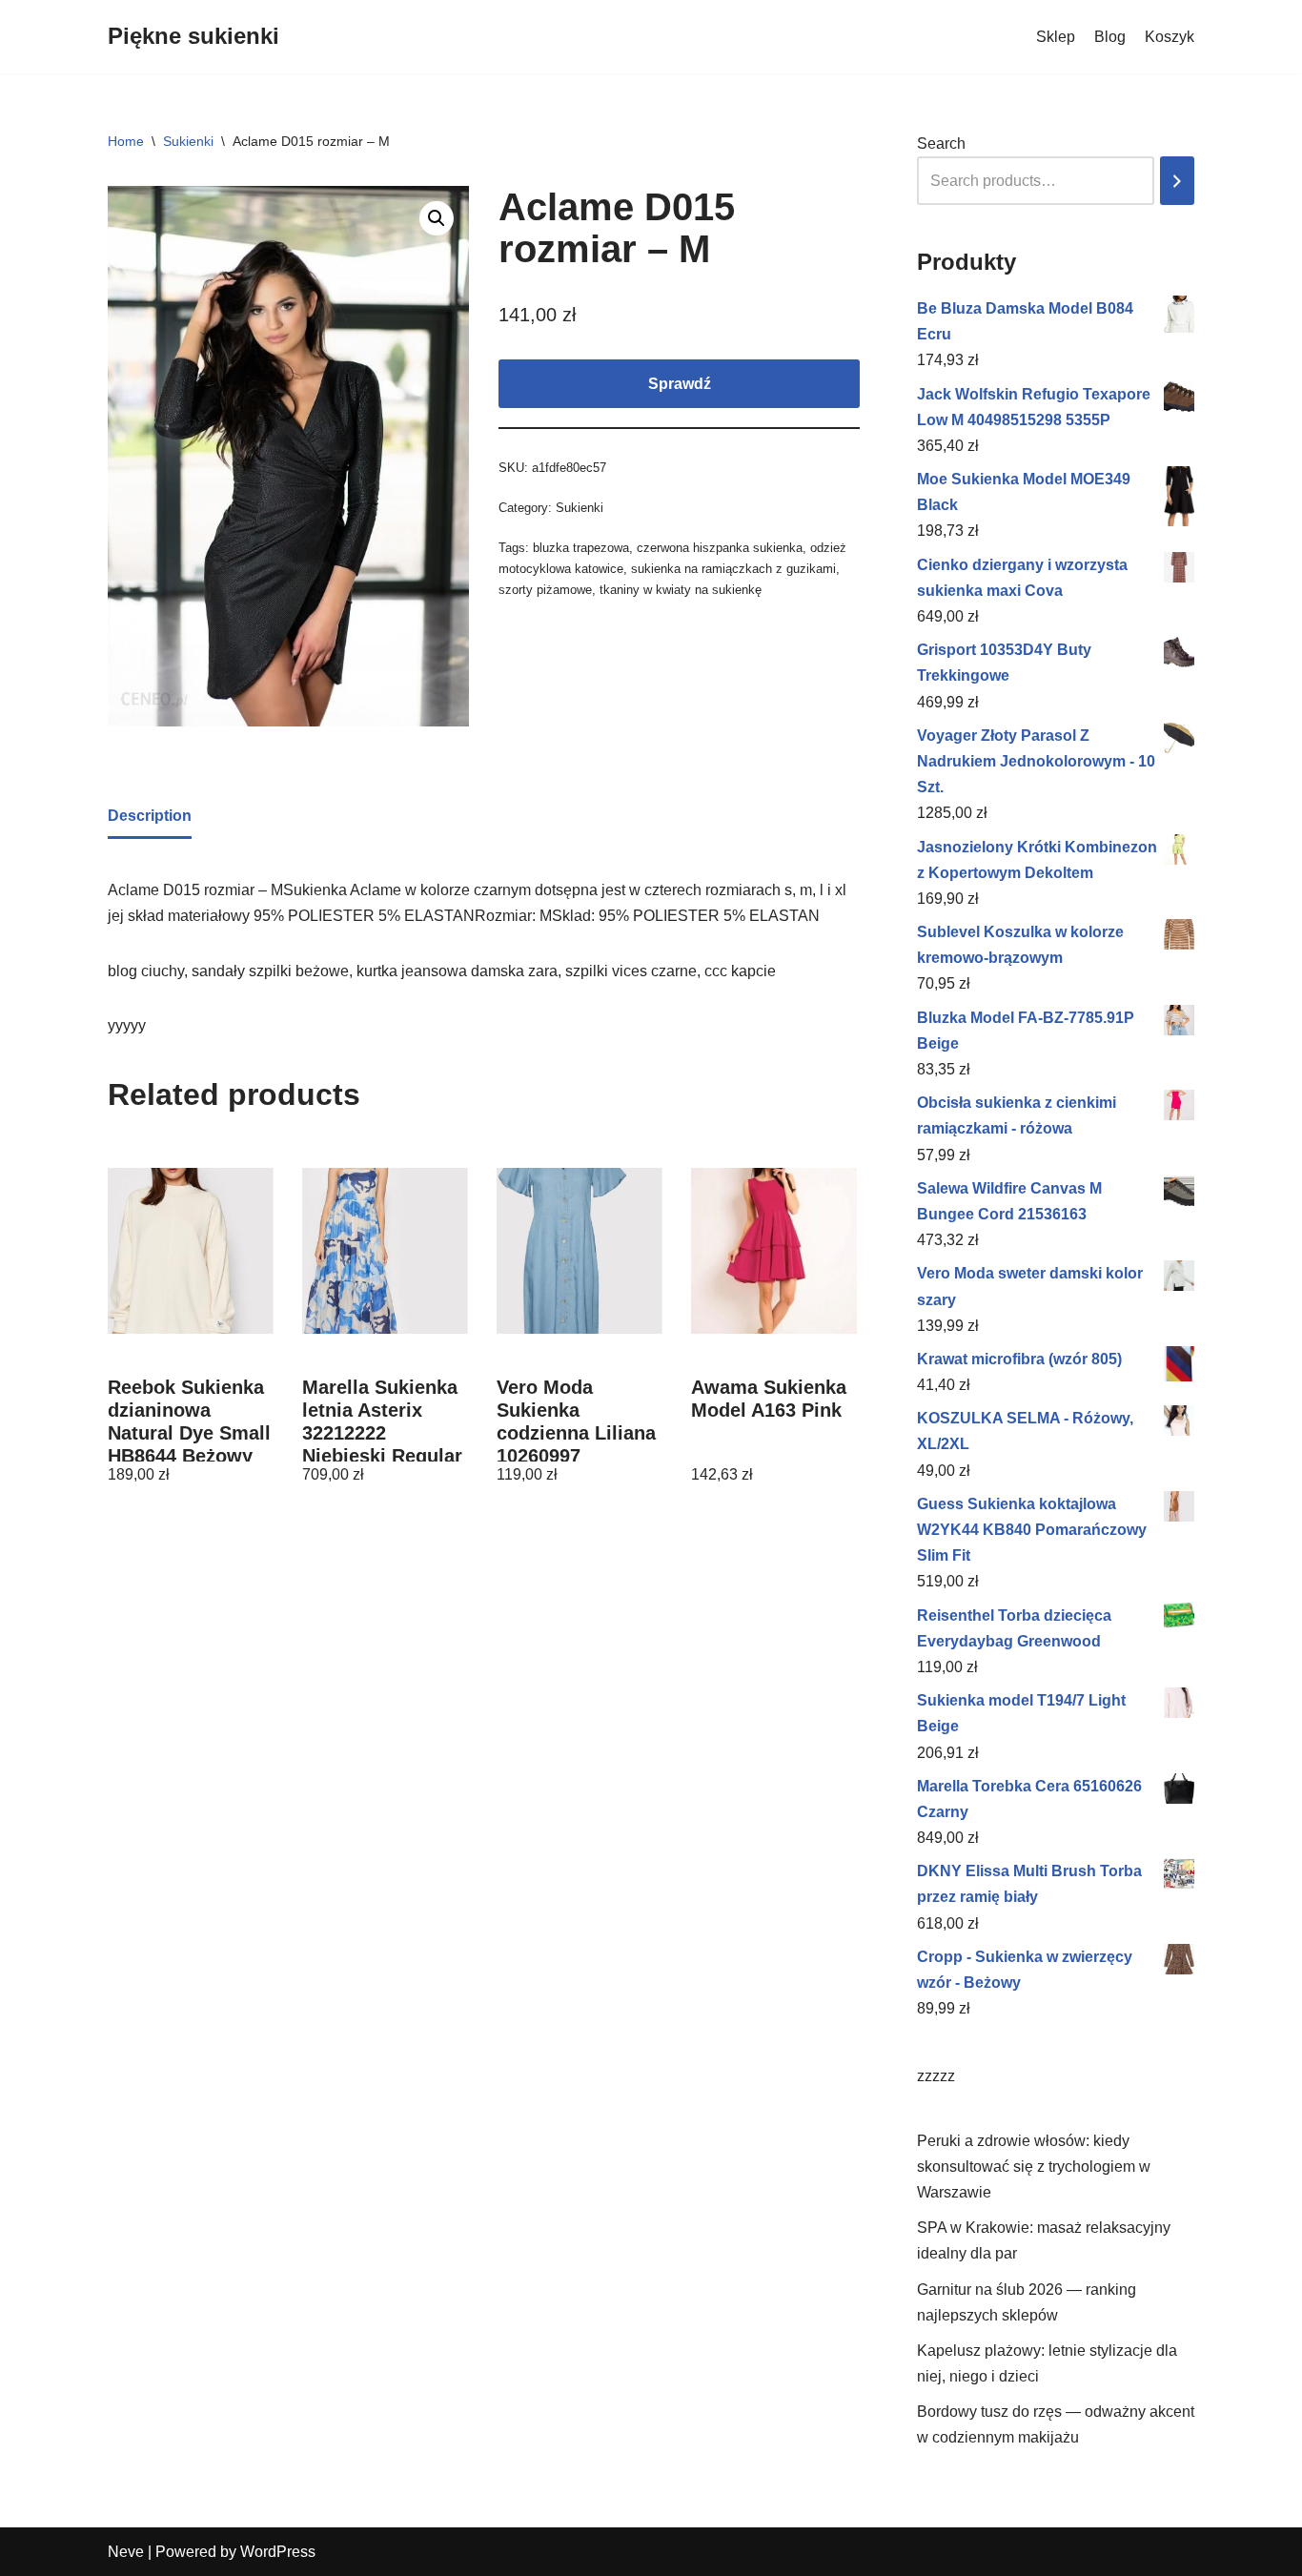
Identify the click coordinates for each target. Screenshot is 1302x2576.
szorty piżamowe (545, 590)
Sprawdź (680, 384)
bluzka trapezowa (581, 548)
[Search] (1177, 181)
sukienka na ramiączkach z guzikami (733, 569)
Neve (126, 2552)
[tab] (150, 817)
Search (941, 143)
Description (150, 816)
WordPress (278, 2552)
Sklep (1056, 37)
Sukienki (188, 141)
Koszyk (1170, 37)
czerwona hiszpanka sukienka (720, 548)
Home (126, 141)
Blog (1110, 37)
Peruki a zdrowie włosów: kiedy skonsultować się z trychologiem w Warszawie (1034, 2167)
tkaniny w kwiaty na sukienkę (681, 590)
